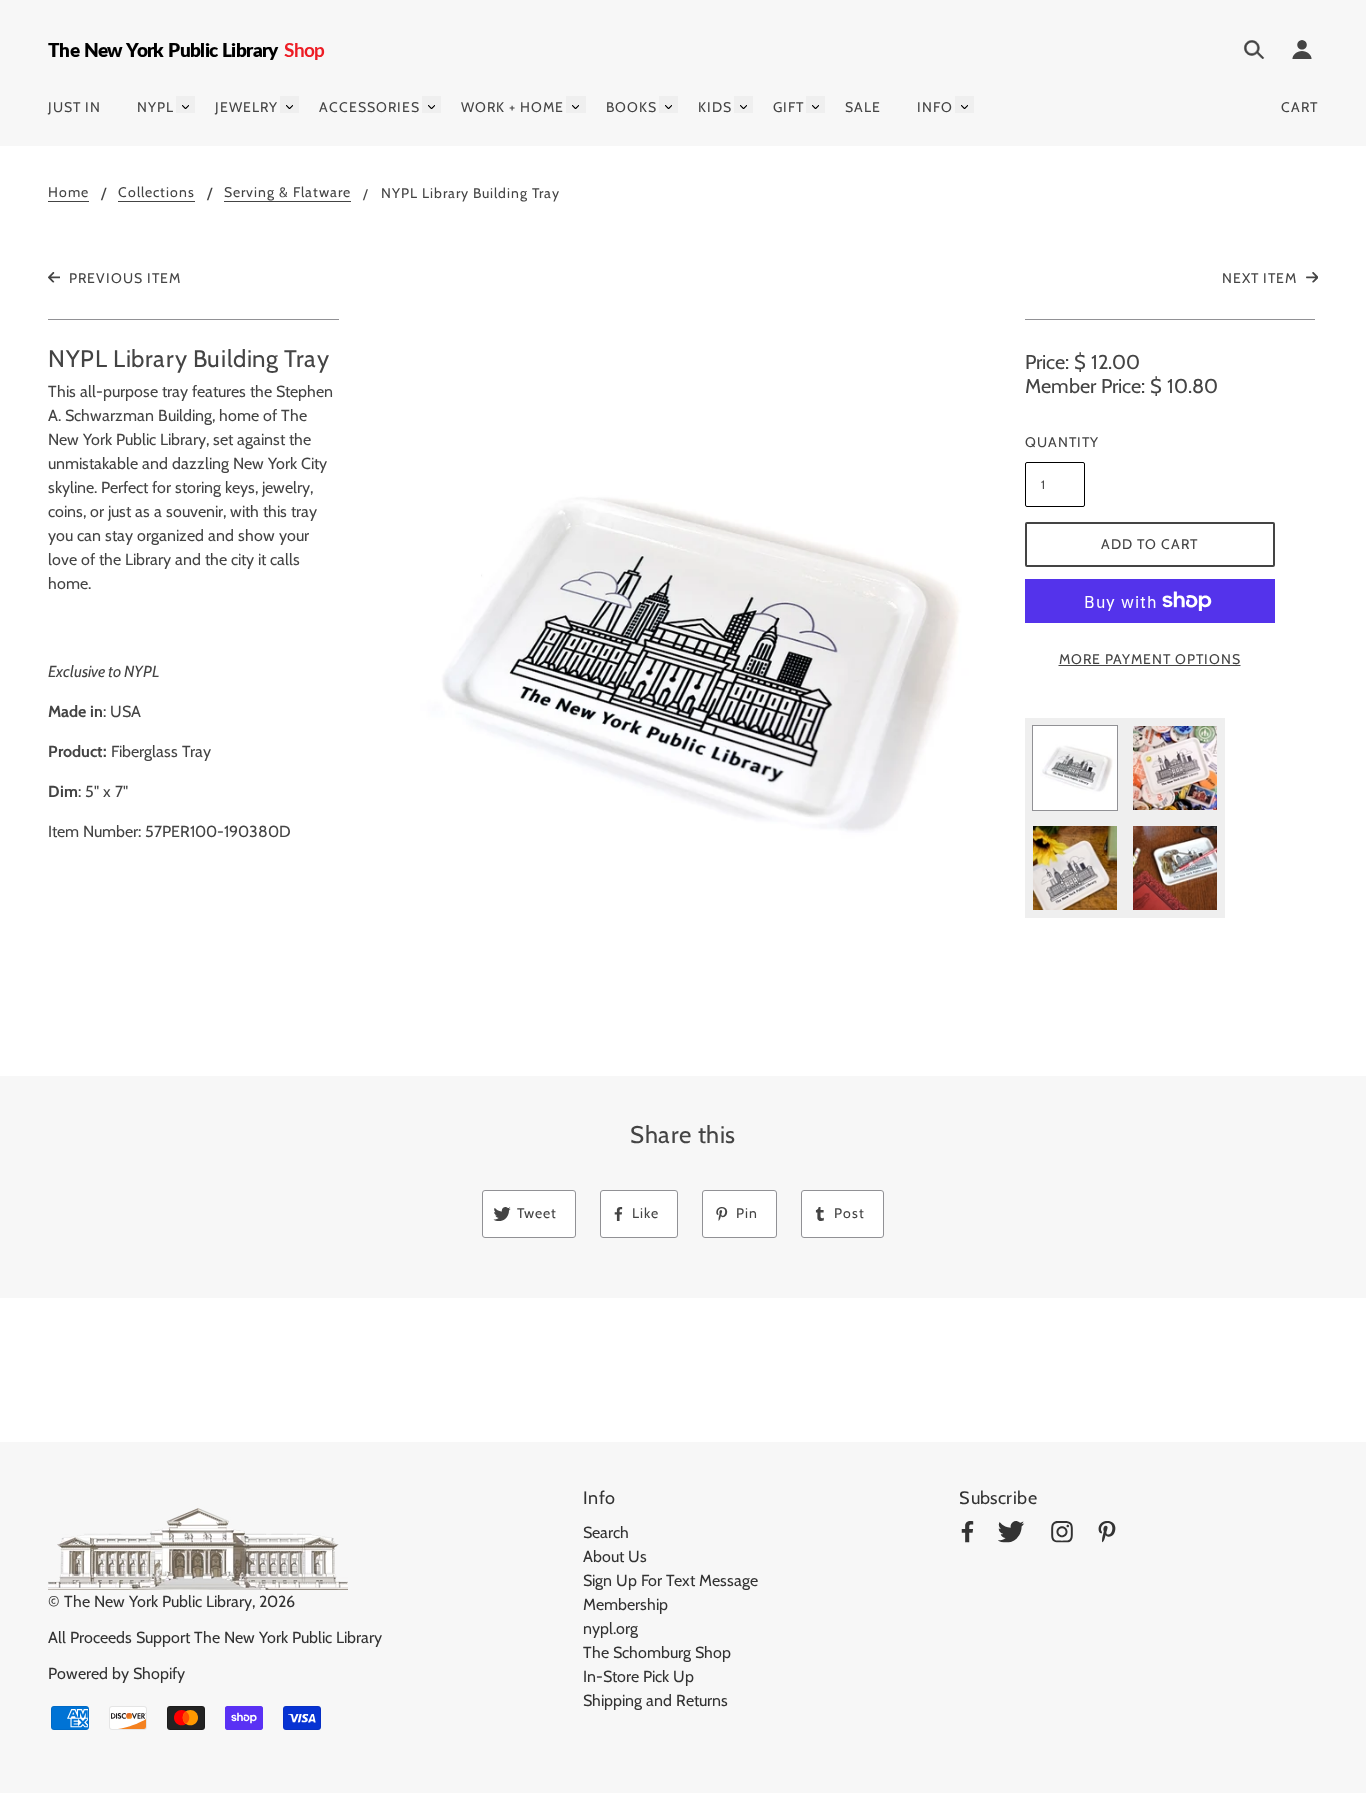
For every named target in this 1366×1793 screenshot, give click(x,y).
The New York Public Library (158, 1601)
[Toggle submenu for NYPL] (185, 104)
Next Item (1261, 278)
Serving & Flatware (287, 193)
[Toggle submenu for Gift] (815, 104)
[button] (683, 659)
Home (68, 193)
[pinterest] (1107, 1535)
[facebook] (967, 1535)
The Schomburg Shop (657, 1652)
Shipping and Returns (655, 1700)
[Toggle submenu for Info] (964, 104)
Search (606, 1532)
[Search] (1254, 53)
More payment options (1150, 659)
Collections (156, 193)
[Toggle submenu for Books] (668, 104)
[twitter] (1011, 1535)
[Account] (1302, 53)
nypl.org (610, 1628)
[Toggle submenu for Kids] (743, 104)
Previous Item (123, 278)
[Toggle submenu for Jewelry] (289, 104)
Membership (625, 1604)
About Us (615, 1556)
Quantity (1055, 442)
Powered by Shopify (116, 1673)
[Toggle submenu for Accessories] (431, 104)
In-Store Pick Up (638, 1676)
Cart (1299, 107)
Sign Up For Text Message (670, 1580)
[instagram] (1062, 1535)
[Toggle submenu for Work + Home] (575, 104)
